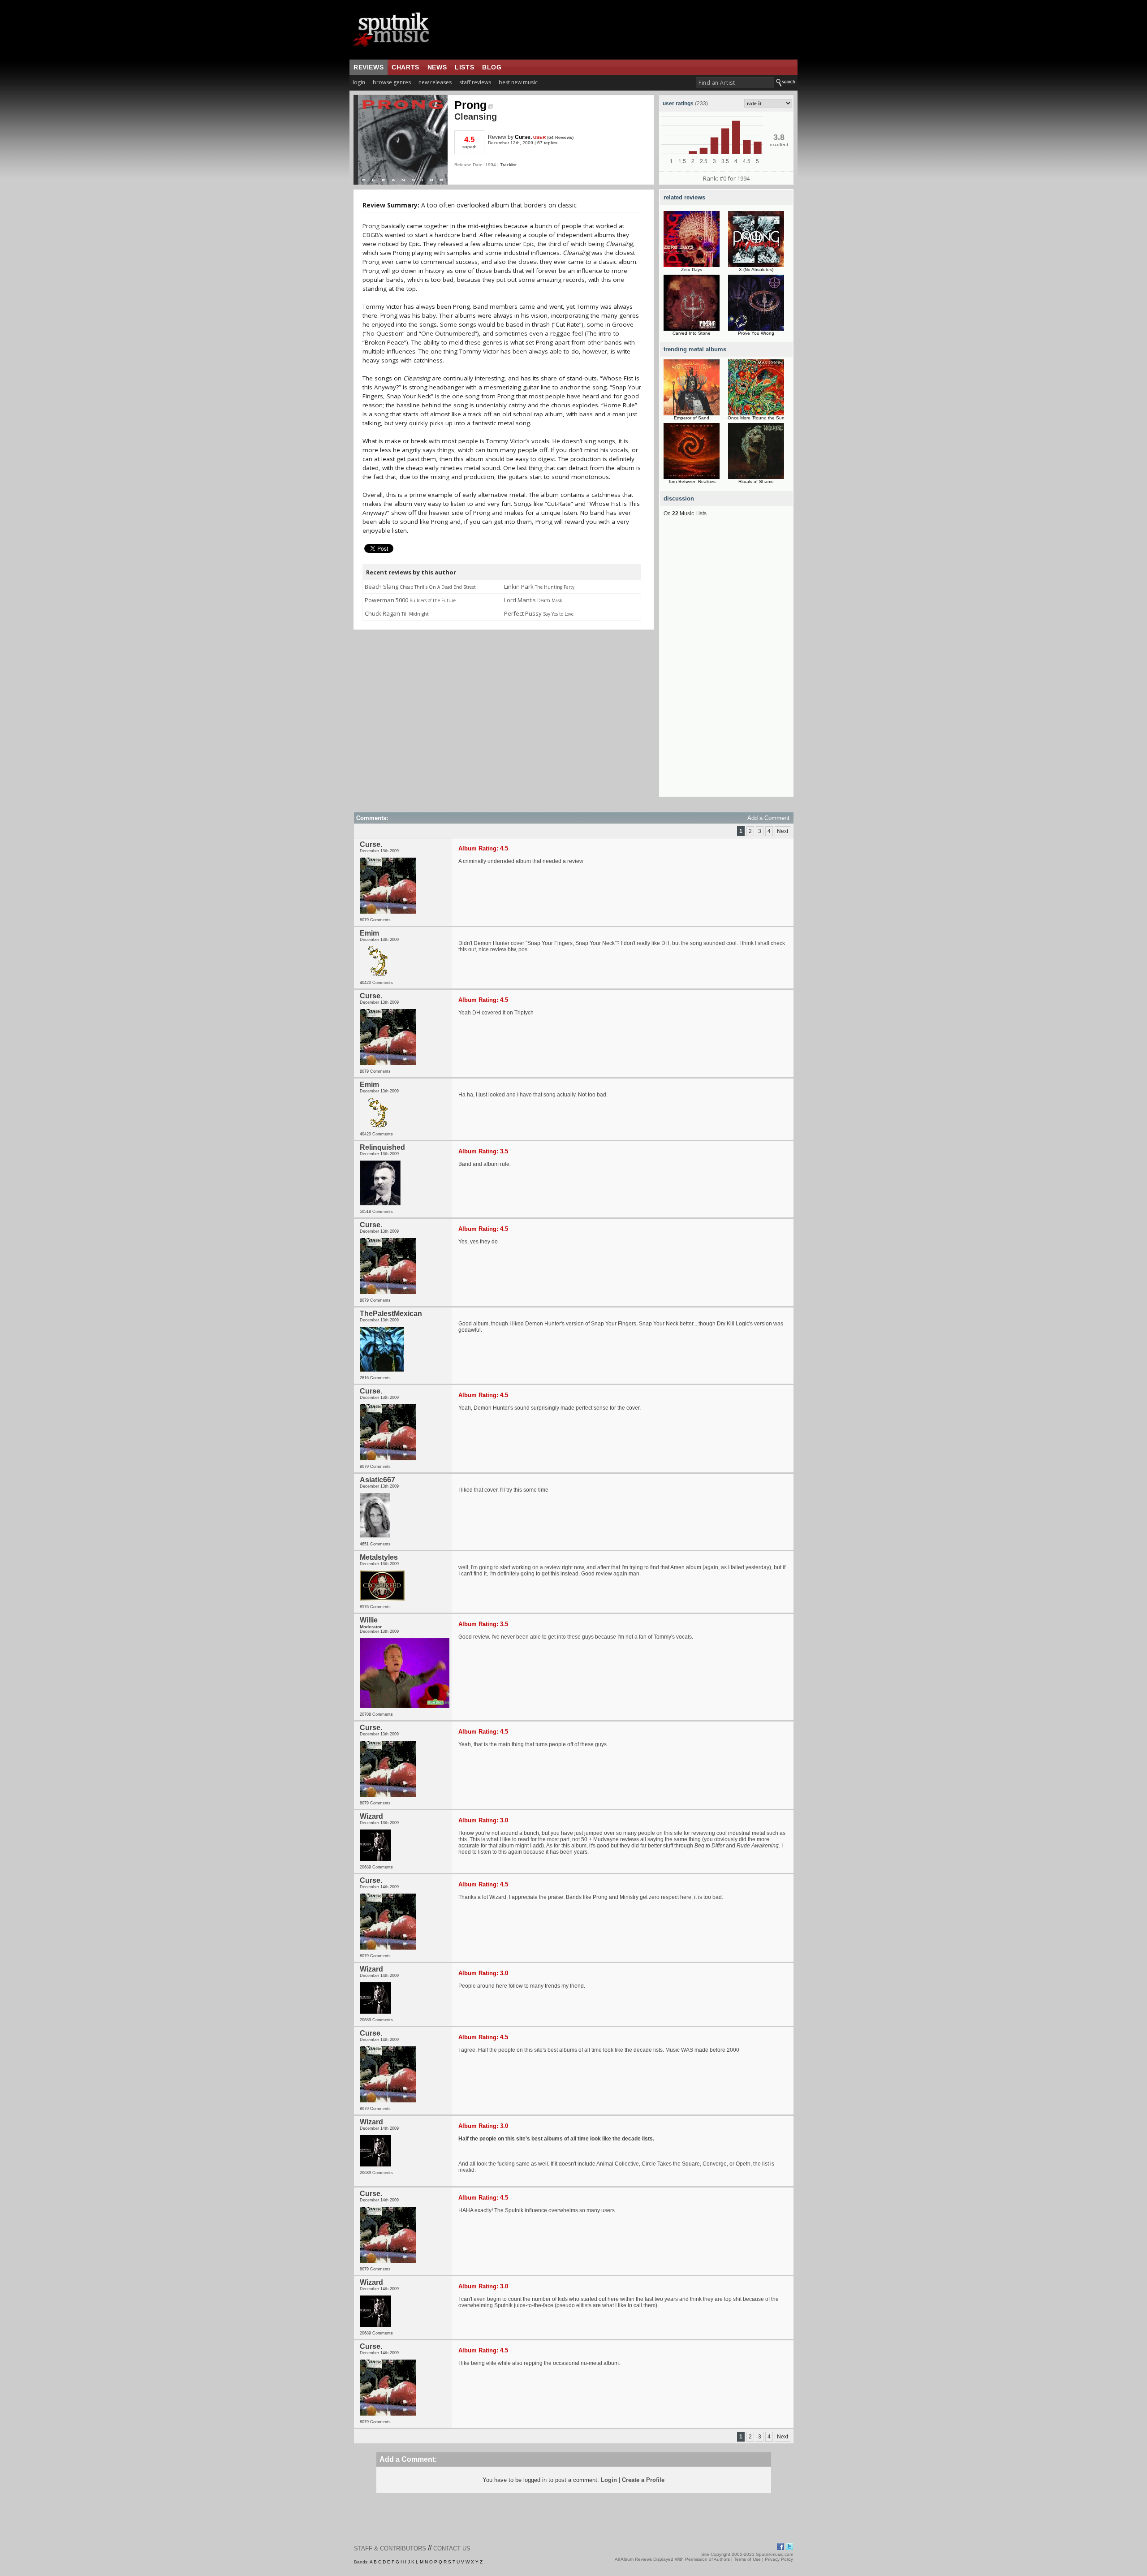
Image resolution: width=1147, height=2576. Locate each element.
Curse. (523, 137)
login (359, 82)
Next (783, 831)
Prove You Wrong (756, 333)
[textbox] (735, 83)
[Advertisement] (726, 662)
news (437, 67)
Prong (470, 105)
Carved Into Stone (692, 333)
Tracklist (508, 165)
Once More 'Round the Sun (756, 418)
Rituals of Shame (756, 481)
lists (464, 67)
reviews (369, 67)
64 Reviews (560, 137)
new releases (435, 82)
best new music (518, 82)
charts (405, 67)
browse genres (392, 82)
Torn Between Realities (692, 481)
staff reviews (475, 82)
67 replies (547, 143)
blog (492, 67)
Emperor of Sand (692, 418)
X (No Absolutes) (756, 270)
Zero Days (692, 270)
